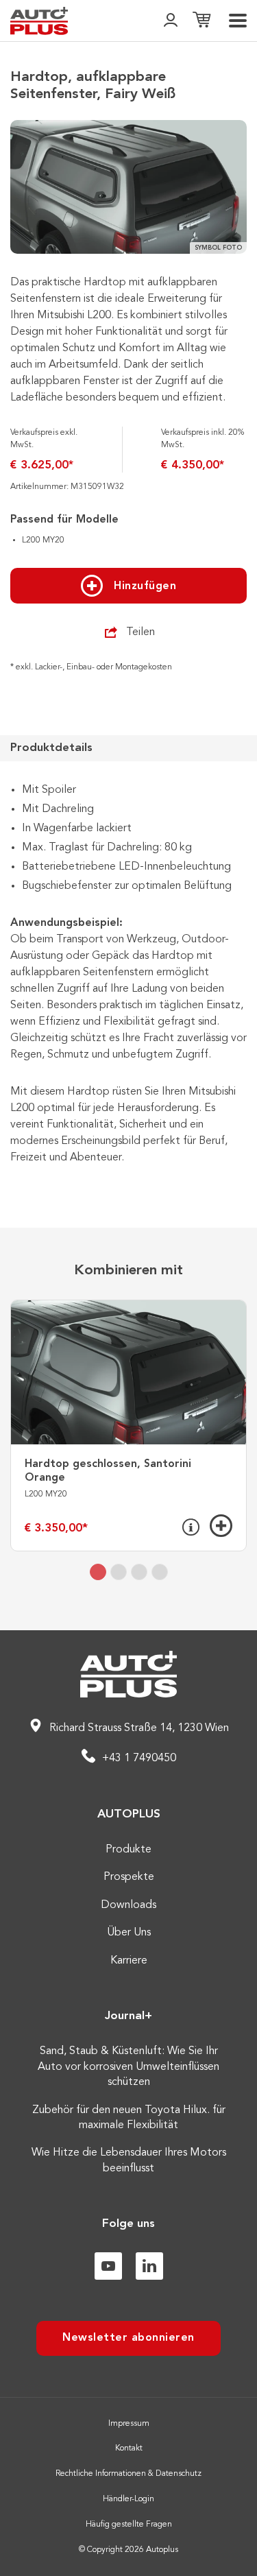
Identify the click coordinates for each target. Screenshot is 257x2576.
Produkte (128, 1850)
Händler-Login (128, 2499)
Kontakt (129, 2448)
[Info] (191, 1527)
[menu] (238, 21)
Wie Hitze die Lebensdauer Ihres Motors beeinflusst (129, 2160)
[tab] (98, 1572)
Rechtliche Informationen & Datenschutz (128, 2474)
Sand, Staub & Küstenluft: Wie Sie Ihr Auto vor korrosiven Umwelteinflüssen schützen (128, 2067)
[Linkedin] (149, 2266)
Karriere (129, 1961)
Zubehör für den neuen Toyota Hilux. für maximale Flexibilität (129, 2118)
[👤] (171, 21)
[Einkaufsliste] (201, 21)
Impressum (129, 2424)
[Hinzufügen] (221, 1526)
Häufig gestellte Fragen (129, 2525)
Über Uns (129, 1933)
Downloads (128, 1905)
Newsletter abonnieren (128, 2338)
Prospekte (129, 1877)
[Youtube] (108, 2266)
